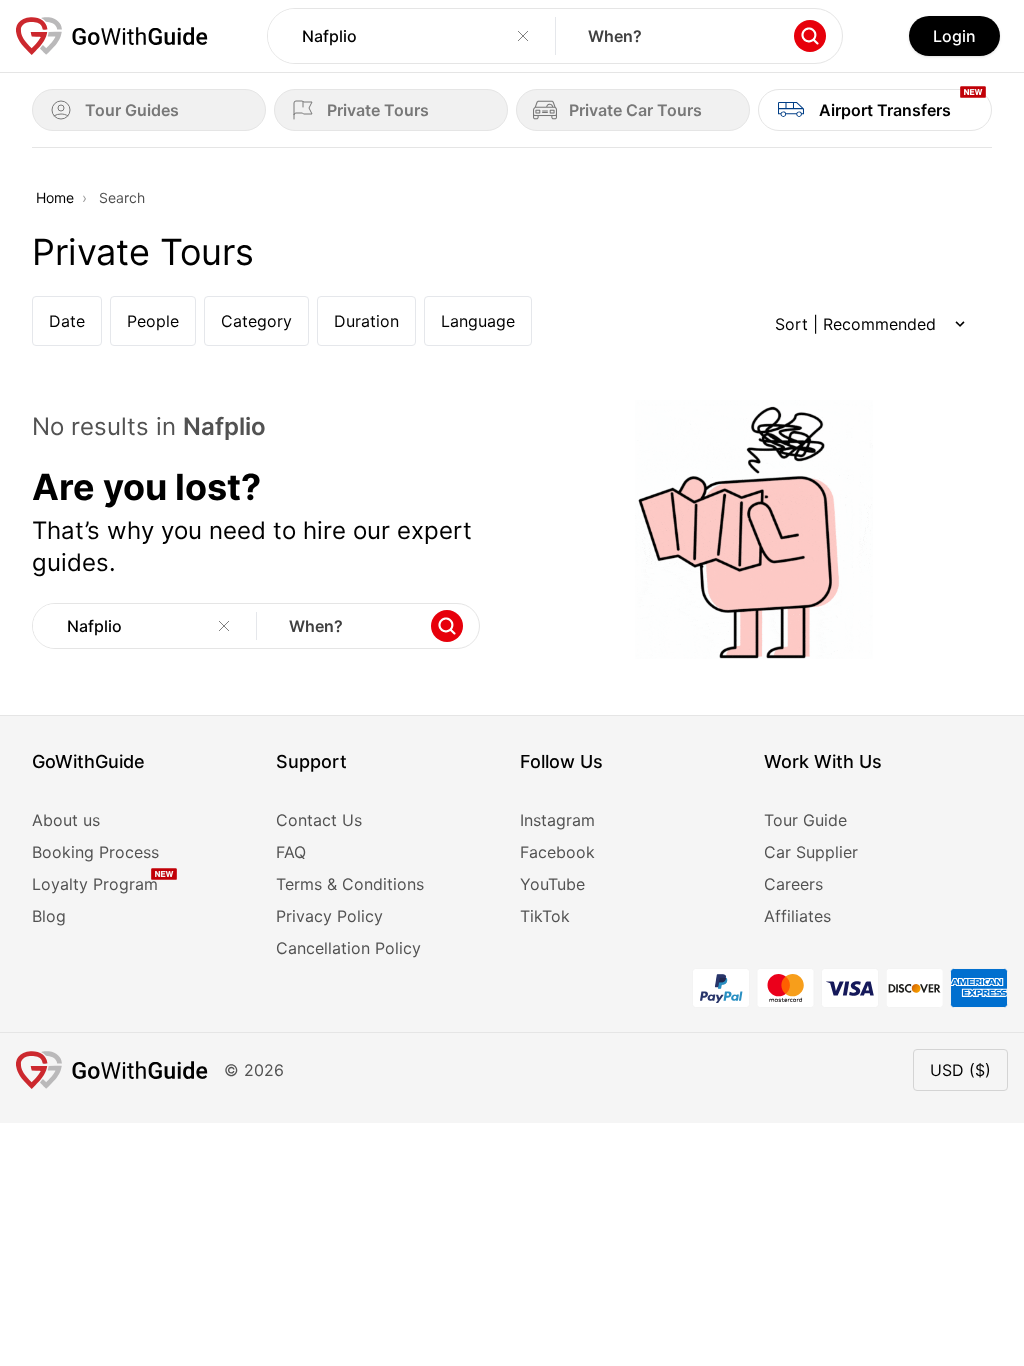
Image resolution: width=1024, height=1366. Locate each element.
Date (67, 321)
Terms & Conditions (350, 884)
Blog (49, 916)
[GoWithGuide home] (112, 36)
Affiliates (797, 916)
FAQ (291, 852)
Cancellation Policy (348, 948)
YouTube (552, 884)
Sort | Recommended (855, 324)
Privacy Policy (329, 916)
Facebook (557, 852)
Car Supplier (811, 852)
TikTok (545, 916)
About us (66, 820)
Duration (366, 321)
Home (55, 197)
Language (478, 321)
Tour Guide (805, 820)
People (153, 321)
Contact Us (319, 820)
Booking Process (95, 852)
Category (256, 321)
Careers (793, 884)
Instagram (557, 820)
